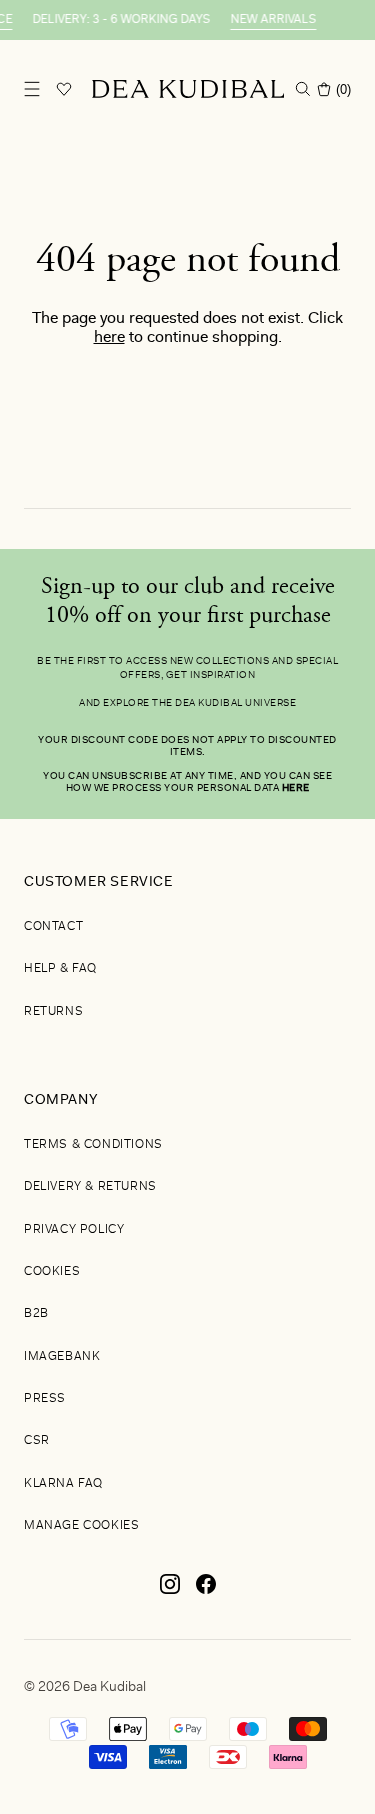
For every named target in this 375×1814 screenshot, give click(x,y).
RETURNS (53, 1012)
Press (45, 1399)
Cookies (52, 1272)
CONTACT (53, 927)
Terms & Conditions (93, 1145)
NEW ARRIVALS (268, 20)
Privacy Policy (74, 1230)
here (109, 338)
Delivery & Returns (90, 1187)
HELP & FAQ (60, 969)
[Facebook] (206, 1592)
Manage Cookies (81, 1526)
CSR (37, 1441)
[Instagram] (170, 1592)
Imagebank (62, 1357)
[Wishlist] (64, 89)
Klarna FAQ (63, 1484)
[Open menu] (32, 89)
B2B (36, 1314)
